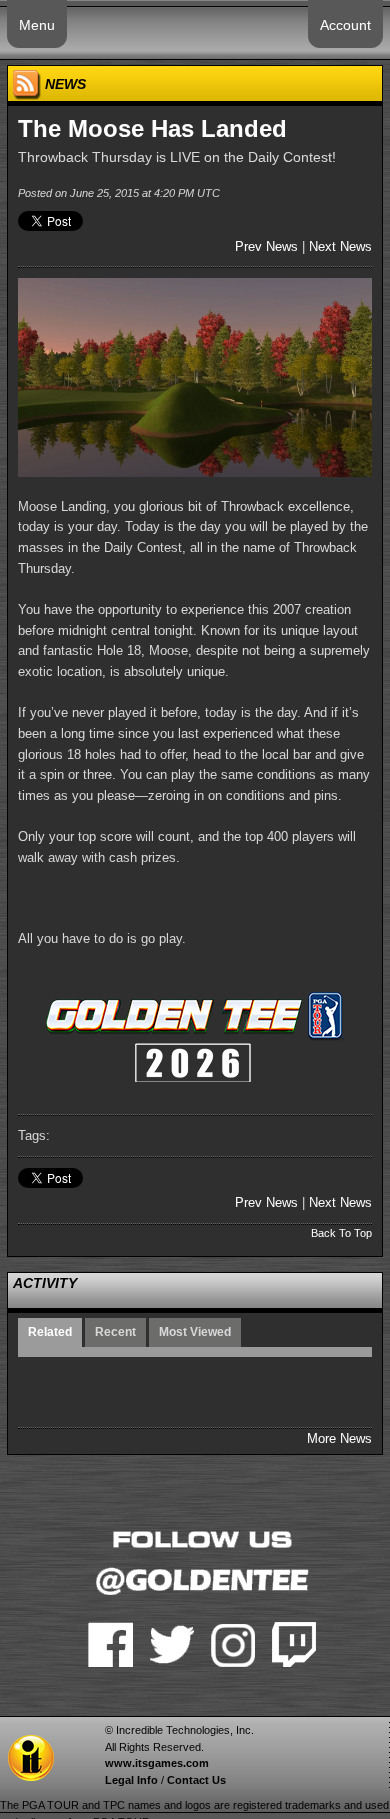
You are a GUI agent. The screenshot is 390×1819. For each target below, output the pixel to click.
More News (339, 1438)
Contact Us (196, 1780)
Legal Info (131, 1780)
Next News (340, 246)
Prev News (266, 246)
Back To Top (341, 1233)
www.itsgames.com (157, 1763)
